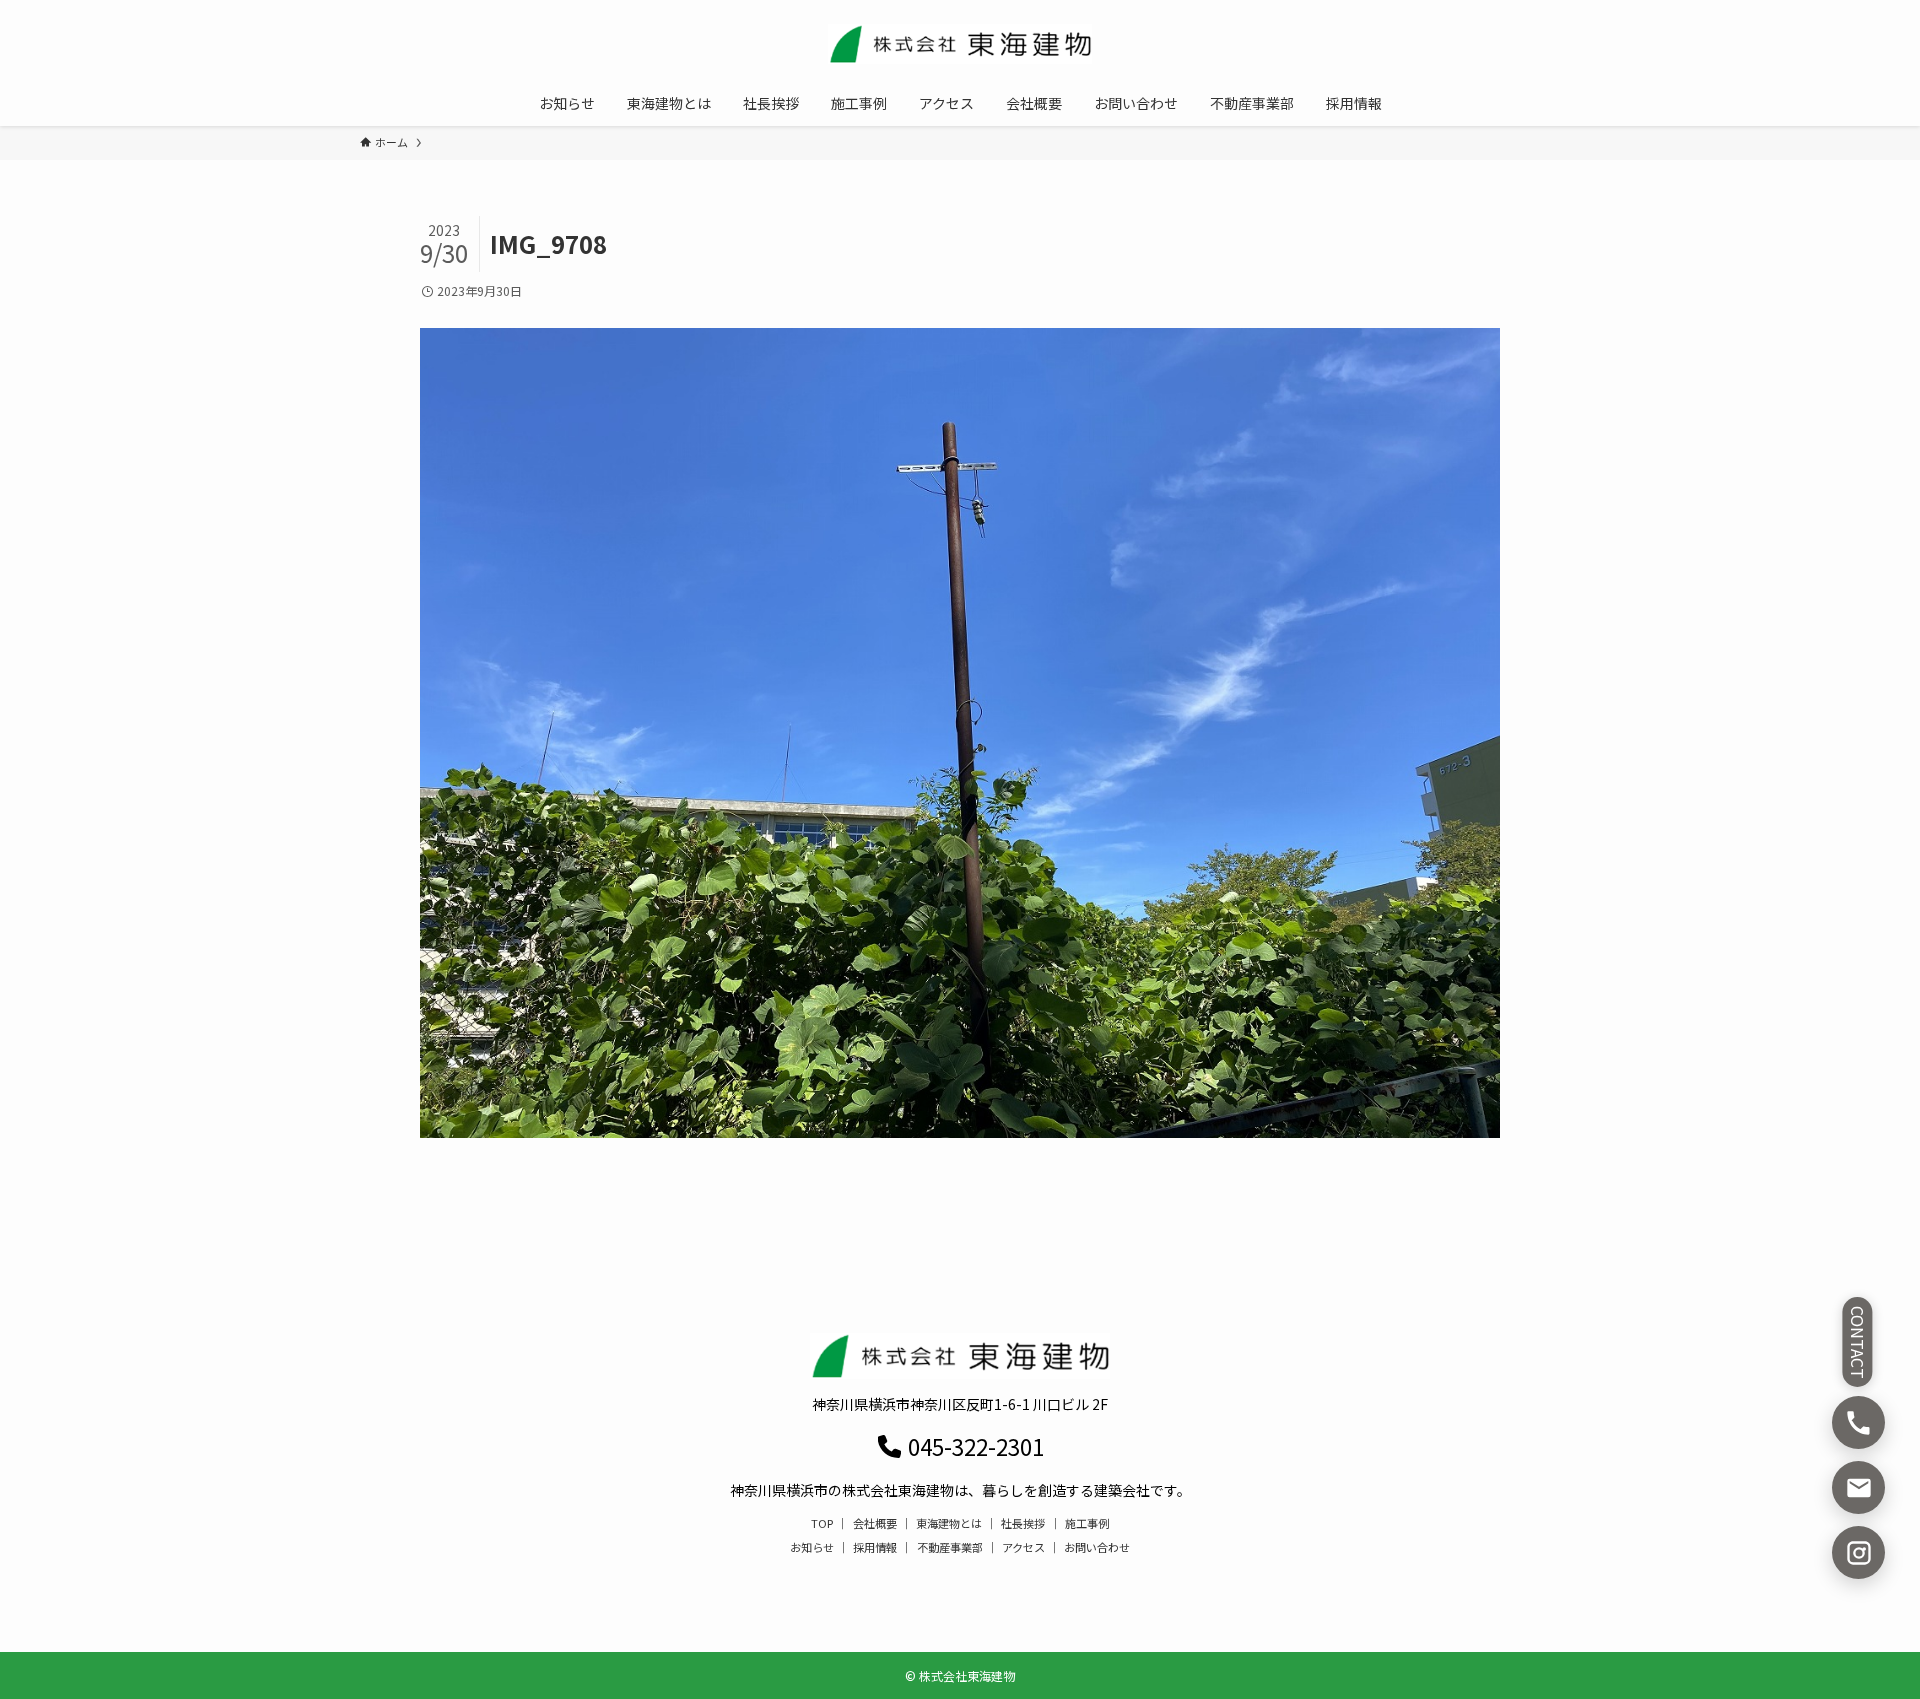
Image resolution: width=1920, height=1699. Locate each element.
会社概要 (875, 1523)
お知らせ (812, 1547)
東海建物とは (949, 1523)
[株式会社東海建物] (960, 44)
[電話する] (1858, 1422)
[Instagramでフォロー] (1858, 1552)
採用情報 (875, 1547)
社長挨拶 (1023, 1523)
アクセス (1023, 1547)
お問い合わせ (1097, 1547)
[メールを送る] (1858, 1487)
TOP (822, 1523)
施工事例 (1087, 1523)
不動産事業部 (950, 1547)
